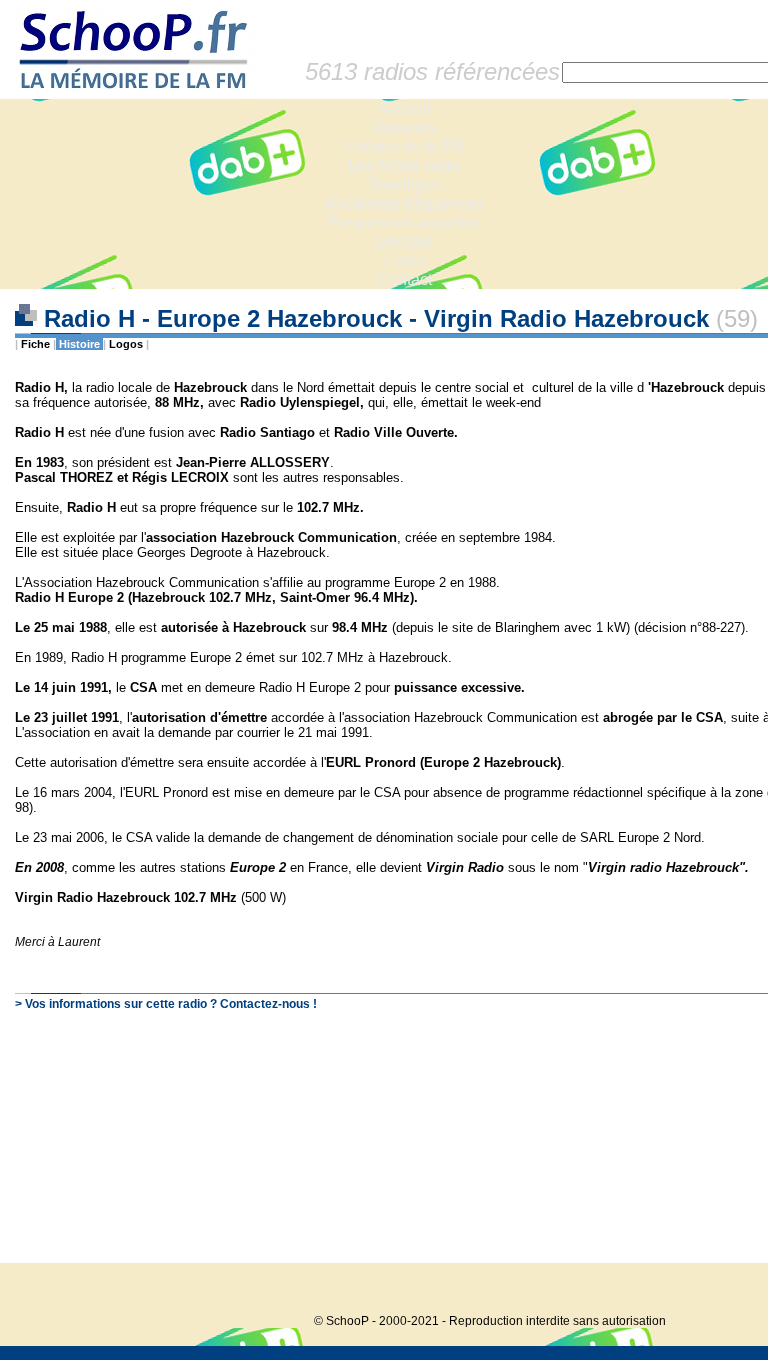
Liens (404, 260)
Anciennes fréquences (404, 203)
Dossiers (404, 127)
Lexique (404, 241)
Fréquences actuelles (404, 222)
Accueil (404, 108)
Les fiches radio (404, 165)
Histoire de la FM (404, 146)
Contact (404, 279)
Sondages (404, 184)
